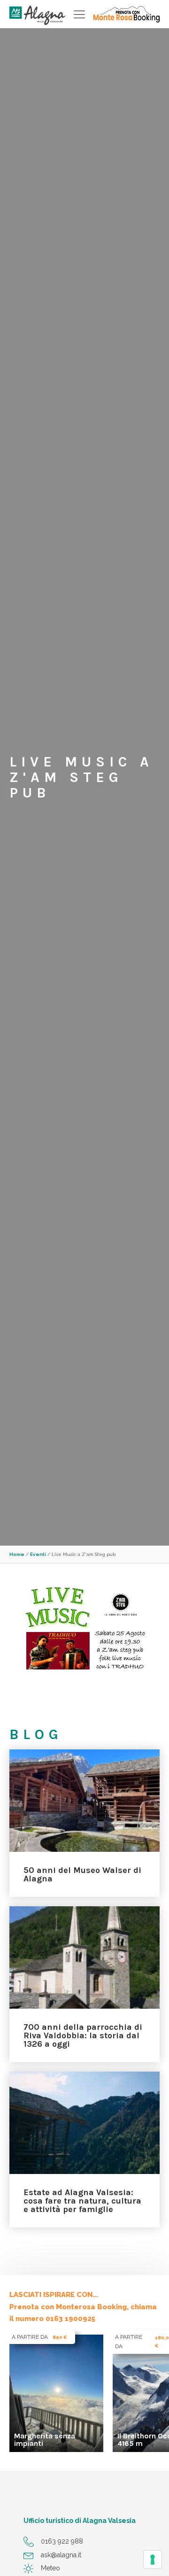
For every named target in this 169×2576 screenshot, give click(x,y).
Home (17, 1554)
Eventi (38, 1554)
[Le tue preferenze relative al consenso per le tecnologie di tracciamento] (153, 2560)
